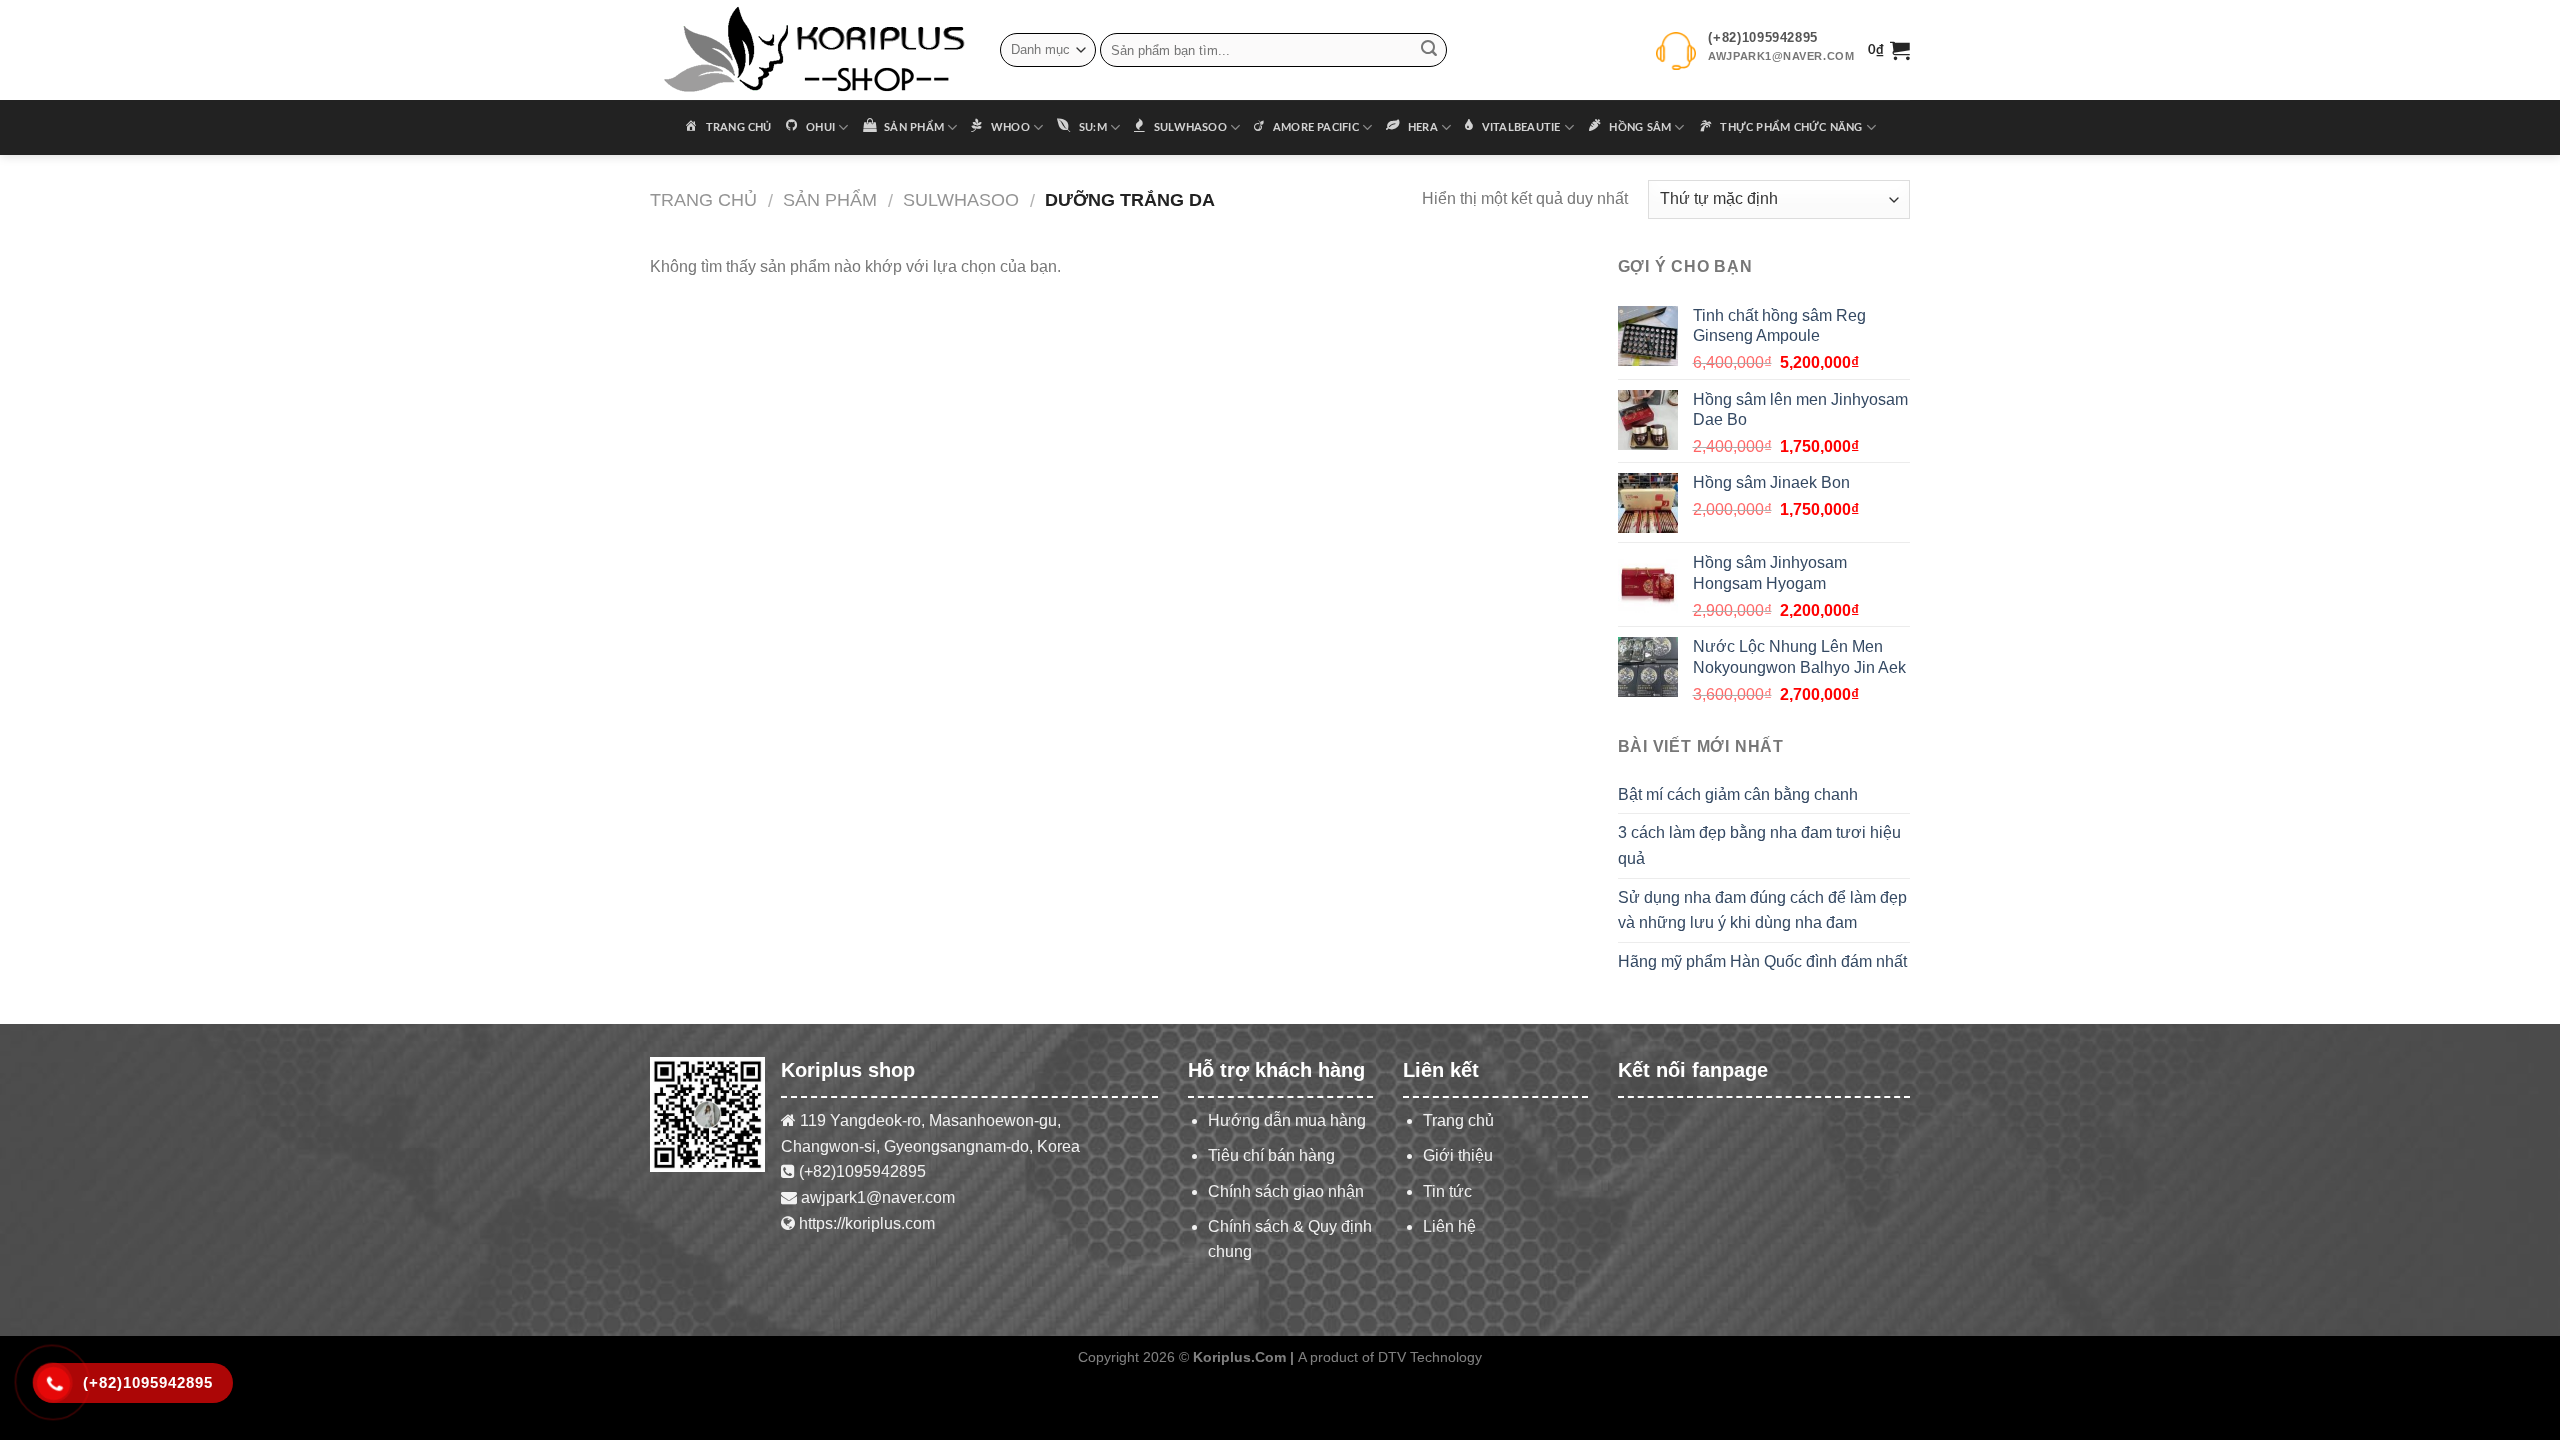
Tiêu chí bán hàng (1271, 1155)
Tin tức (1447, 1191)
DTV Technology (1430, 1357)
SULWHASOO (961, 199)
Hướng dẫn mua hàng (1287, 1120)
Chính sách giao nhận (1286, 1191)
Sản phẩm (830, 199)
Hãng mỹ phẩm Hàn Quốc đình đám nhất (1762, 961)
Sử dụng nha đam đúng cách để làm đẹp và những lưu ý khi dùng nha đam (1762, 910)
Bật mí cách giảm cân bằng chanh (1738, 794)
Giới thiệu (1458, 1155)
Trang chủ (703, 199)
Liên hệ (1449, 1226)
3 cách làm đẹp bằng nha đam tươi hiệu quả (1759, 845)
